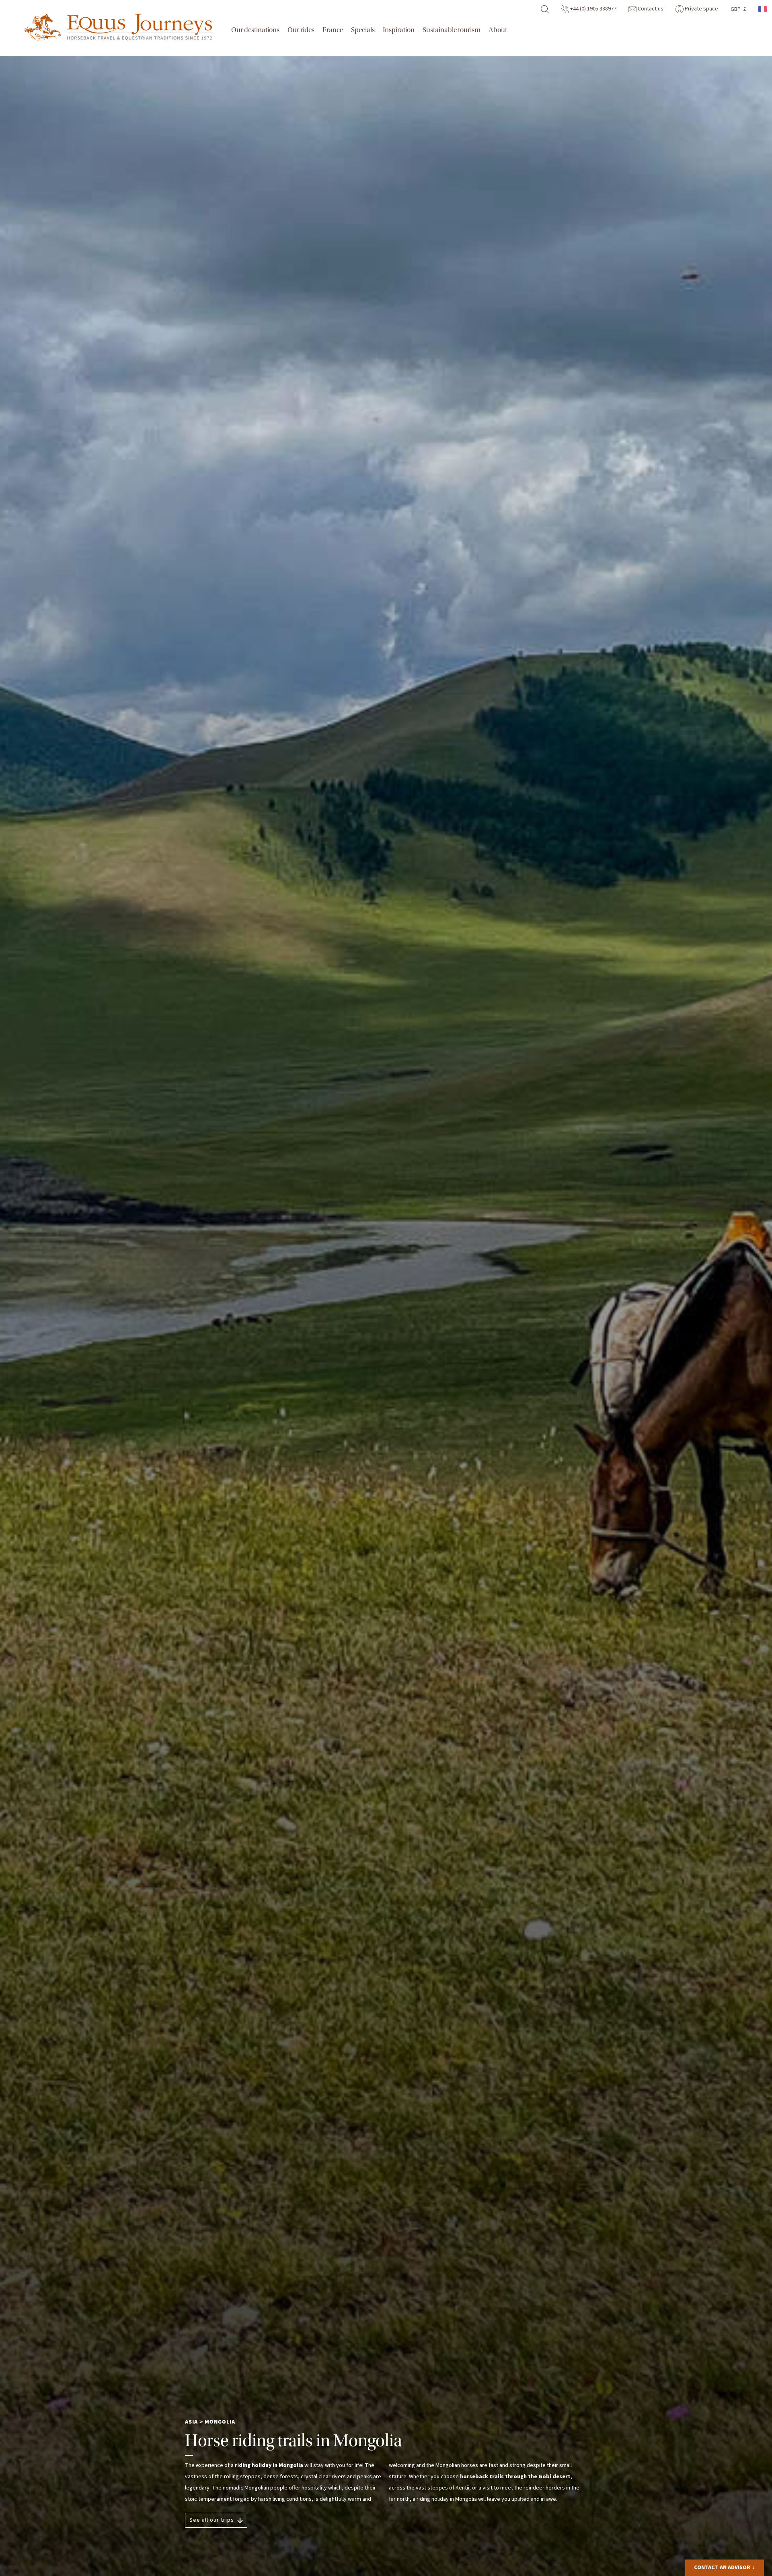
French (763, 9)
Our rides (301, 30)
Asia (191, 2422)
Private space (701, 9)
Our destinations (255, 30)
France (333, 30)
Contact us (650, 9)
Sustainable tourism (452, 30)
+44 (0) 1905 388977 (593, 9)
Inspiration (399, 30)
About (498, 30)
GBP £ (738, 9)
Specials (363, 30)
